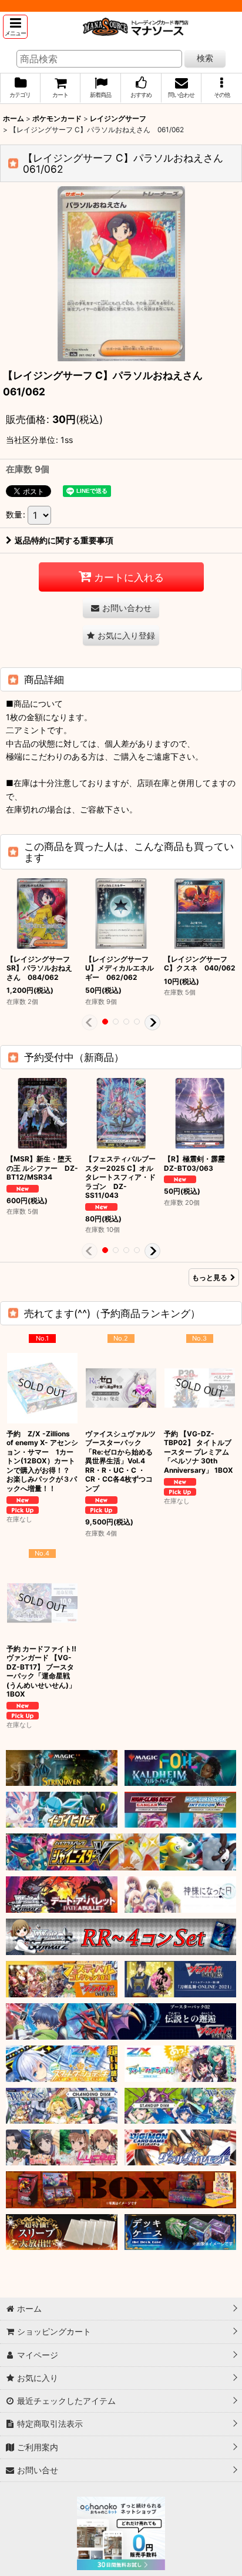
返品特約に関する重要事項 (64, 540)
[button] (15, 27)
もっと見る (210, 1277)
